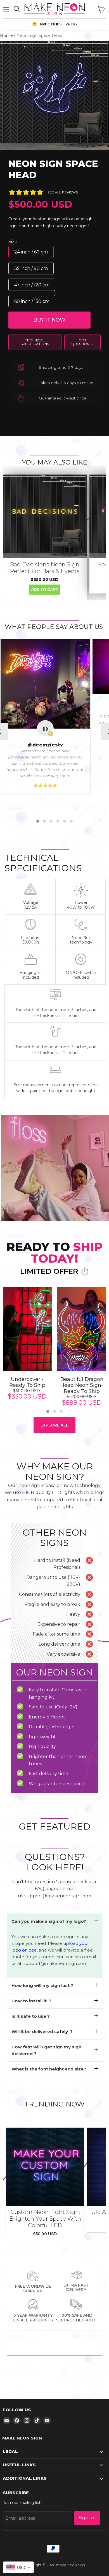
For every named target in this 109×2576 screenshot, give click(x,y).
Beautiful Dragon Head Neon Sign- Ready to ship (82, 1385)
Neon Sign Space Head (53, 169)
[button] (38, 821)
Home (6, 35)
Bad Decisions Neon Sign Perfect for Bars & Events (45, 568)
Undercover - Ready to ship (27, 1382)
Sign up (87, 2518)
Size (13, 242)
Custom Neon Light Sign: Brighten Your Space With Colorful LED (45, 2219)
